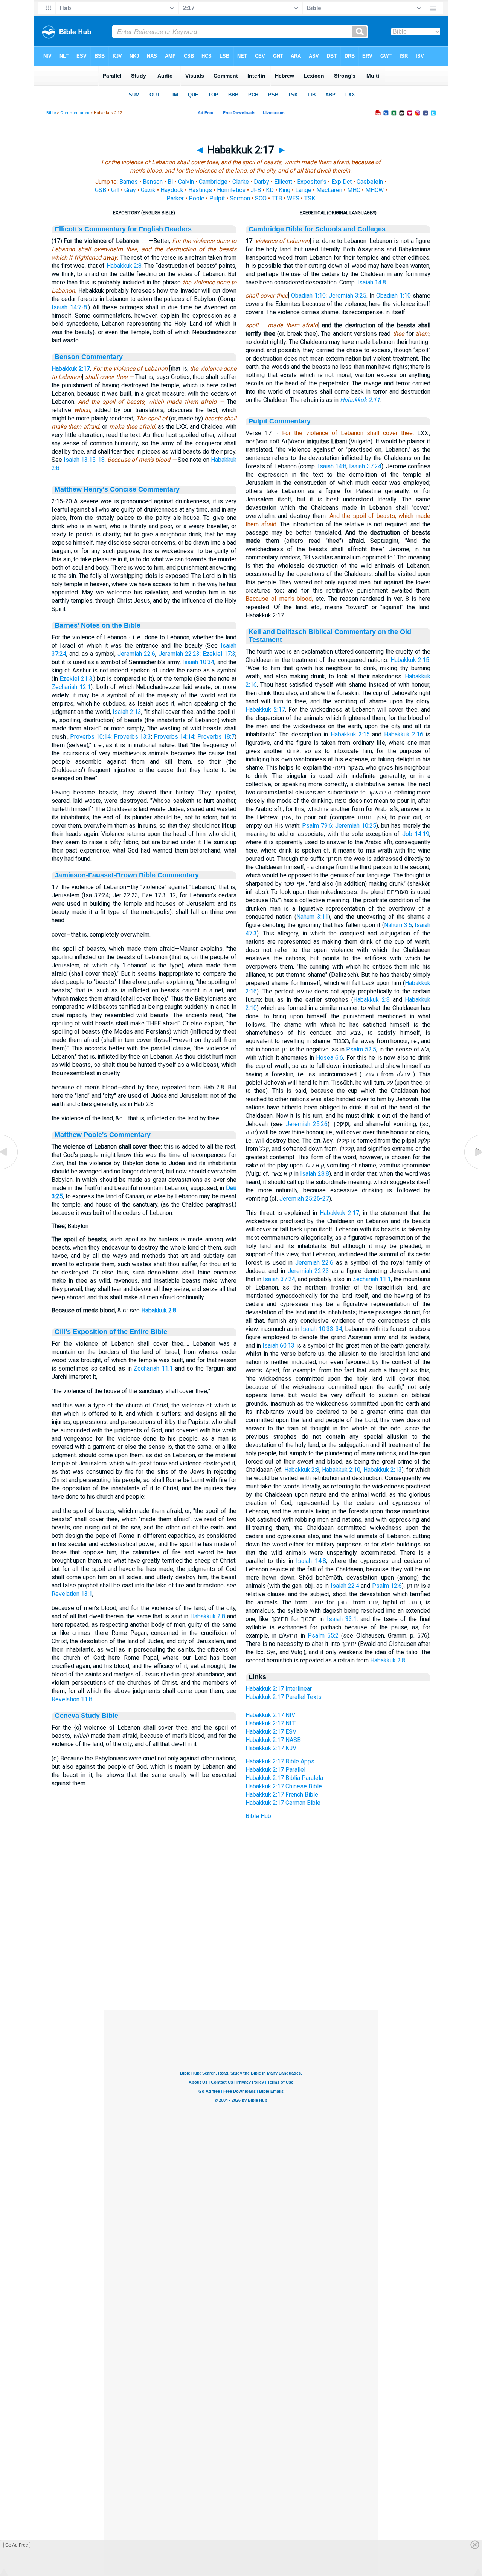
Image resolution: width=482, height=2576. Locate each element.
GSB (101, 190)
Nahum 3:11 (312, 917)
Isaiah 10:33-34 (321, 1329)
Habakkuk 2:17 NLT (271, 1723)
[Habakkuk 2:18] (473, 1169)
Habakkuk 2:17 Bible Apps (280, 1761)
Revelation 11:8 (72, 1699)
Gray (130, 190)
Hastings (200, 190)
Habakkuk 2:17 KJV (271, 1748)
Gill (115, 190)
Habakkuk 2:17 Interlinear (279, 1689)
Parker (175, 198)
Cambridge (213, 182)
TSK (310, 198)
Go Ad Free (17, 2545)
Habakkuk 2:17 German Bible (283, 1803)
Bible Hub (258, 1816)
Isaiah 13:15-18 (84, 460)
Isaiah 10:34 (198, 662)
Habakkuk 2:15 (410, 660)
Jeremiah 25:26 (307, 1124)
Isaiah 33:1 (342, 1619)
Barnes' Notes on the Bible (98, 625)
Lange (303, 190)
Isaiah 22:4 (345, 1586)
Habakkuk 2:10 (341, 1470)
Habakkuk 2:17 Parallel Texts (284, 1697)
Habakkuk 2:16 (404, 734)
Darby (262, 182)
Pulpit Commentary (280, 421)
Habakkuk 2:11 (360, 400)
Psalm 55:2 (323, 1636)
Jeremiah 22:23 (179, 654)
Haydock (172, 190)
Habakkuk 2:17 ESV (271, 1732)
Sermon (240, 198)
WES (293, 198)
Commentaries (75, 113)
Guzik (148, 190)
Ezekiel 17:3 (219, 654)
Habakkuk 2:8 (124, 266)
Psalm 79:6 (317, 826)
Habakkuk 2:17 (71, 369)
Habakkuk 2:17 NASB (273, 1740)
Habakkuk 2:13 (383, 1470)
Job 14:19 (416, 834)
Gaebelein (370, 182)
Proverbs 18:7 (216, 737)
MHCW (374, 190)
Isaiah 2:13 (127, 712)
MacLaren (329, 190)
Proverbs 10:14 (90, 737)
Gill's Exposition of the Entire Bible (111, 1332)
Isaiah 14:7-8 (69, 307)
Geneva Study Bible (86, 1716)
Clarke (241, 182)
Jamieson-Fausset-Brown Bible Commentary (127, 875)
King (284, 190)
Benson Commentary (89, 357)
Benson (153, 182)
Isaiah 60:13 (278, 1345)
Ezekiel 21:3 (76, 679)
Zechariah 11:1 (153, 1368)
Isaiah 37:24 (365, 466)
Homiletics (231, 190)
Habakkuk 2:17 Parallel (275, 1770)
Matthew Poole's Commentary (103, 1135)
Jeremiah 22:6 (136, 654)
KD (270, 190)
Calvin (186, 182)
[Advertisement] (241, 1964)
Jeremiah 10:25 (356, 826)
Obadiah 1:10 (308, 296)
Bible (51, 113)
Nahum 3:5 (398, 925)
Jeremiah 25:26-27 (304, 1199)
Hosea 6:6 (329, 1058)
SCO (261, 198)
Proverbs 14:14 (174, 737)
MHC (354, 190)
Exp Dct (342, 182)
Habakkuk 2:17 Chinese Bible (284, 1786)
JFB (256, 190)
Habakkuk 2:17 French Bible (282, 1794)
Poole (197, 198)
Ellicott (283, 182)
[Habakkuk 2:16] (9, 1169)
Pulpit (217, 198)
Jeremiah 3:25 (348, 296)
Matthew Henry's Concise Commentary (117, 489)
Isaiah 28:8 (314, 1174)
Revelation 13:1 (72, 1594)
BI (170, 182)
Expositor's (312, 182)
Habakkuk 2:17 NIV (270, 1715)
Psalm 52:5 (361, 1049)
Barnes (129, 182)
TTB (277, 198)
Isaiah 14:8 (372, 282)
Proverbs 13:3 (132, 737)
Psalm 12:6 (387, 1586)
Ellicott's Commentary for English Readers (123, 229)
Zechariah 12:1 (71, 687)
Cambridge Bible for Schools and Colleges (317, 229)
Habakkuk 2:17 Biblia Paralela (284, 1778)
